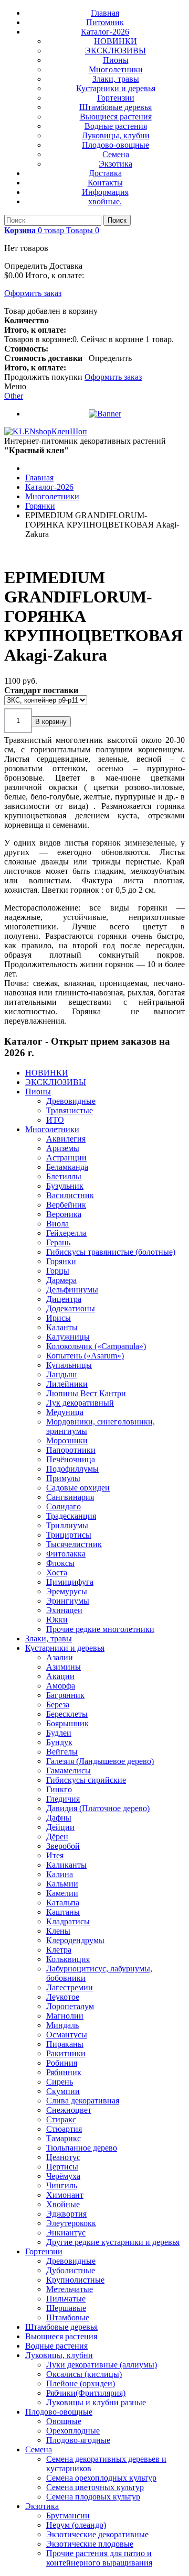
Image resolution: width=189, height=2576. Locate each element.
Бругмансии (68, 2515)
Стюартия (64, 2129)
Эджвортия (66, 2214)
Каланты (62, 1327)
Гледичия (63, 1799)
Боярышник (67, 1723)
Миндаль (62, 2025)
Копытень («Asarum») (85, 1356)
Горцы (58, 1271)
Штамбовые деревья (115, 107)
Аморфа (61, 1686)
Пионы (116, 60)
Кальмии (62, 1884)
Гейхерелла (66, 1233)
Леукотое (63, 1997)
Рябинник (64, 2072)
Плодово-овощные (115, 145)
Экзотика (115, 164)
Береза (58, 1704)
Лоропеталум (70, 2006)
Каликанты (66, 1865)
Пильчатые (66, 2299)
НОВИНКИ (115, 41)
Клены (58, 1931)
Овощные (64, 2421)
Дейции (60, 1827)
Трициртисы (69, 1535)
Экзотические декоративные (97, 2534)
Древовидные (71, 1101)
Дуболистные (71, 2270)
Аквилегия (66, 1139)
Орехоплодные (73, 2431)
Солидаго (64, 1506)
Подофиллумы (72, 1469)
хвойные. (105, 201)
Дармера (61, 1280)
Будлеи (59, 1733)
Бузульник (65, 1186)
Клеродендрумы (75, 1940)
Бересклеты (67, 1714)
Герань (58, 1242)
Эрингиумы (68, 1601)
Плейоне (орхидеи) (81, 2383)
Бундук (59, 1742)
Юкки (57, 1620)
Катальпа (63, 1903)
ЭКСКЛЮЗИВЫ (115, 51)
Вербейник (66, 1205)
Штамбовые (68, 2317)
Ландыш (61, 1374)
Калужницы (68, 1337)
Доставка (105, 173)
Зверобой (63, 1846)
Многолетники (116, 69)
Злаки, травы (116, 79)
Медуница (65, 1412)
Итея (55, 1855)
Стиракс (61, 2119)
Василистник (70, 1195)
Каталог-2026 (105, 32)
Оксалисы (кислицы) (84, 2374)
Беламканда (67, 1167)
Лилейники (67, 1384)
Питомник (105, 22)
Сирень (60, 2082)
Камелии (62, 1893)
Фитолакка (66, 1554)
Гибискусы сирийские (86, 1780)
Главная (105, 13)
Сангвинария (70, 1497)
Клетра (59, 1950)
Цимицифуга (70, 1582)
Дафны (59, 1818)
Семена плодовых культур (93, 2497)
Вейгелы (62, 1752)
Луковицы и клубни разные (96, 2402)
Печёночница (71, 1459)
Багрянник (65, 1695)
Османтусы (67, 2035)
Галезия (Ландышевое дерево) (100, 1761)
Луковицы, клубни (116, 135)
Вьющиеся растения (116, 117)
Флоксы (60, 1563)
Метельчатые (70, 2289)
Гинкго (59, 1789)
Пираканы (65, 2044)
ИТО (55, 1120)
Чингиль (62, 2185)
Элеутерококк (71, 2223)
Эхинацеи (64, 1610)
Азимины (64, 1667)
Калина (60, 1874)
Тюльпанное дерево (82, 2148)
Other (14, 396)
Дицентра (64, 1299)
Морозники (67, 1440)
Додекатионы (71, 1308)
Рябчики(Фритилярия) (86, 2393)
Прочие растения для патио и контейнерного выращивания (99, 2558)
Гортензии (116, 98)
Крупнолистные (75, 2280)
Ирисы (59, 1318)
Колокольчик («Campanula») (96, 1346)
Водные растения (116, 126)
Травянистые (70, 1110)
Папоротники (71, 1450)
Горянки (61, 1261)
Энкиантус (66, 2233)
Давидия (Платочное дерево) (98, 1808)
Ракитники (66, 2053)
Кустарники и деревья (116, 88)
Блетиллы (64, 1176)
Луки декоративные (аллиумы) (102, 2365)
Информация (105, 192)
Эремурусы (67, 1591)
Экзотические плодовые (90, 2544)
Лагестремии (70, 1987)
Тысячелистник (74, 1544)
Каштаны (63, 1912)
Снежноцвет (69, 2110)
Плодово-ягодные (78, 2440)
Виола (57, 1224)
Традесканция (71, 1516)
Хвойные (63, 2204)
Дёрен (57, 1837)
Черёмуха (63, 2176)
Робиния (62, 2063)
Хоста (57, 1572)
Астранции (66, 1158)
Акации (60, 1676)
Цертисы (62, 2167)
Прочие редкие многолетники (100, 1629)
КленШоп (69, 431)
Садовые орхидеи (78, 1488)
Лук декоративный (80, 1403)
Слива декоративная (83, 2101)
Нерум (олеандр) (76, 2525)
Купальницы (69, 1365)
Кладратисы (68, 1921)
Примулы (63, 1478)
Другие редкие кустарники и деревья (113, 2242)
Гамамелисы (69, 1771)
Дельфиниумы (72, 1290)
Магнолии (65, 2016)
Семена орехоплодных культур (101, 2478)
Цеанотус (63, 2157)
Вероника (64, 1214)
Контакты (105, 183)
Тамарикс (64, 2138)
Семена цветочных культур (95, 2487)
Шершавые (66, 2308)
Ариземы (63, 1148)
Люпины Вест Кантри (86, 1393)
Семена (116, 154)
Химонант (65, 2195)
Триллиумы (67, 1525)
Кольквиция (68, 1959)
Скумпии (63, 2091)
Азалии (60, 1657)
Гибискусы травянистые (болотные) (111, 1252)
